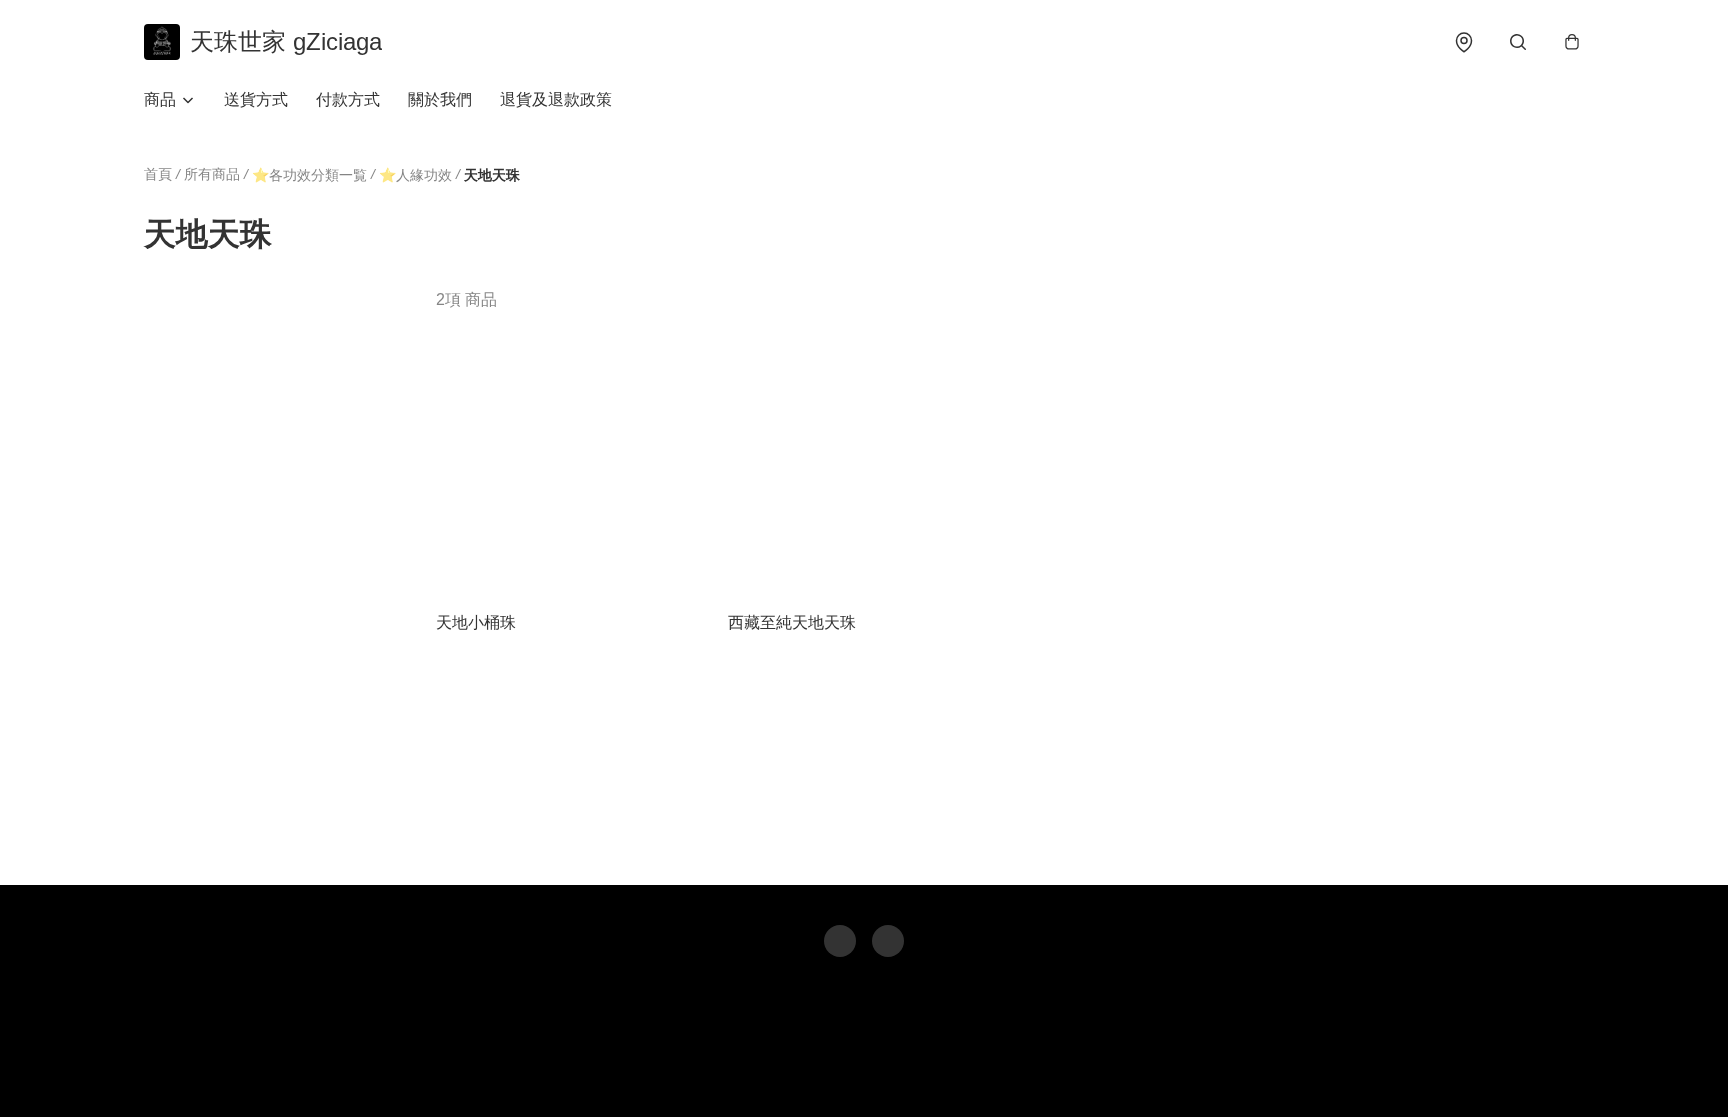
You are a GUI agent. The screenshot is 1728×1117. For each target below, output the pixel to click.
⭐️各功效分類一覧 (309, 175)
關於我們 (440, 99)
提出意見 (935, 1073)
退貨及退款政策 (556, 99)
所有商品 (212, 174)
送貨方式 (256, 99)
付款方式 (348, 99)
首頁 (158, 174)
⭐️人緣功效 (415, 175)
